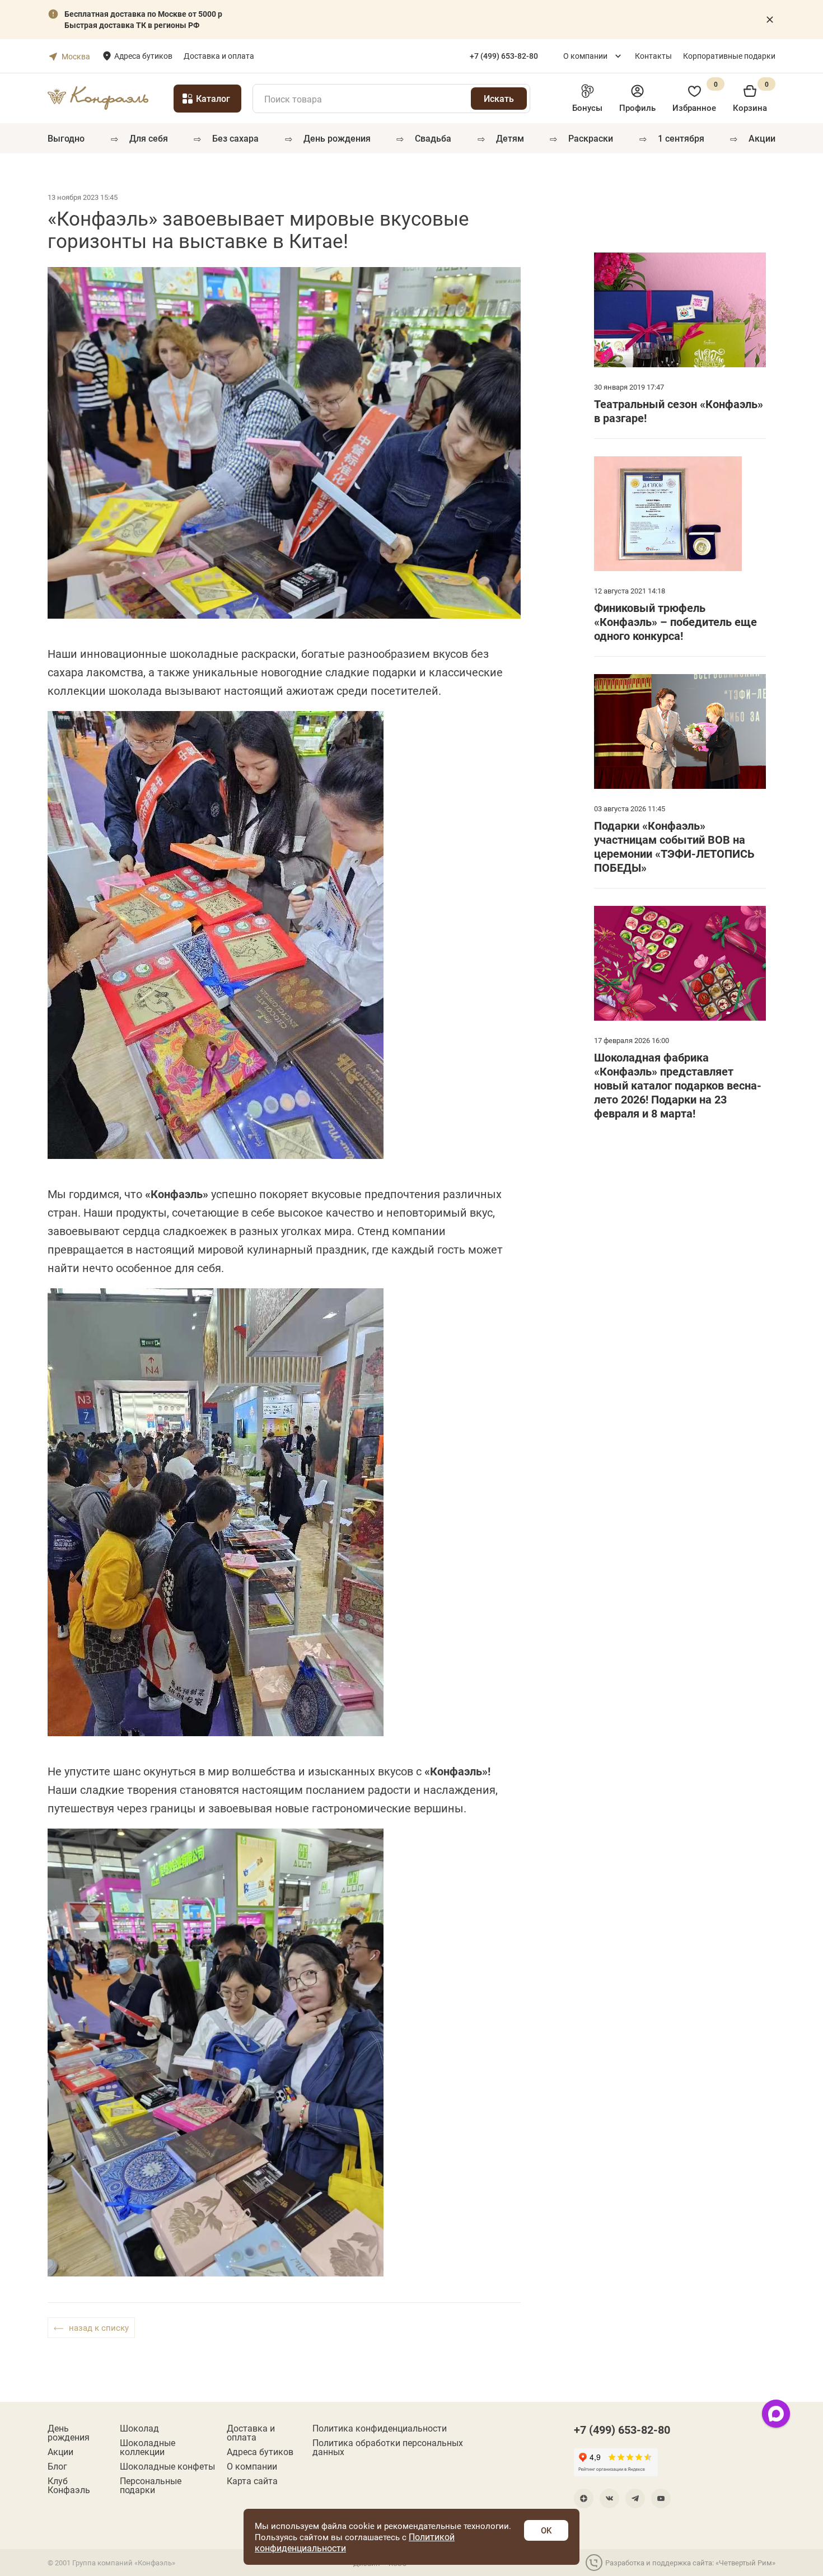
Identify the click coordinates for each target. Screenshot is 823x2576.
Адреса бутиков (143, 56)
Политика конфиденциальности (380, 2428)
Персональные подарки (151, 2485)
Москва (76, 56)
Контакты (653, 56)
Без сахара (235, 138)
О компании (585, 56)
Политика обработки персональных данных (388, 2447)
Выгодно (66, 138)
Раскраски (591, 138)
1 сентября (681, 138)
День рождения (337, 138)
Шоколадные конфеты (167, 2466)
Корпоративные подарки (729, 56)
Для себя (149, 138)
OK (546, 2530)
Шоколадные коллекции (148, 2447)
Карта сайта (252, 2481)
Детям (510, 138)
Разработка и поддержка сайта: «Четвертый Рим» (690, 2563)
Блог (57, 2466)
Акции (762, 138)
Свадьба (433, 138)
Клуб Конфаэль (69, 2485)
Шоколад (139, 2428)
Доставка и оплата (219, 56)
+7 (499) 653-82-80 (622, 2429)
